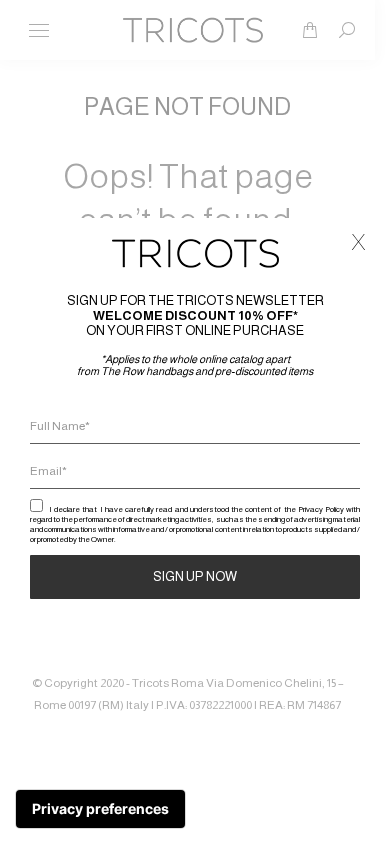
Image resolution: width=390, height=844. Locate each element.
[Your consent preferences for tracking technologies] (100, 809)
